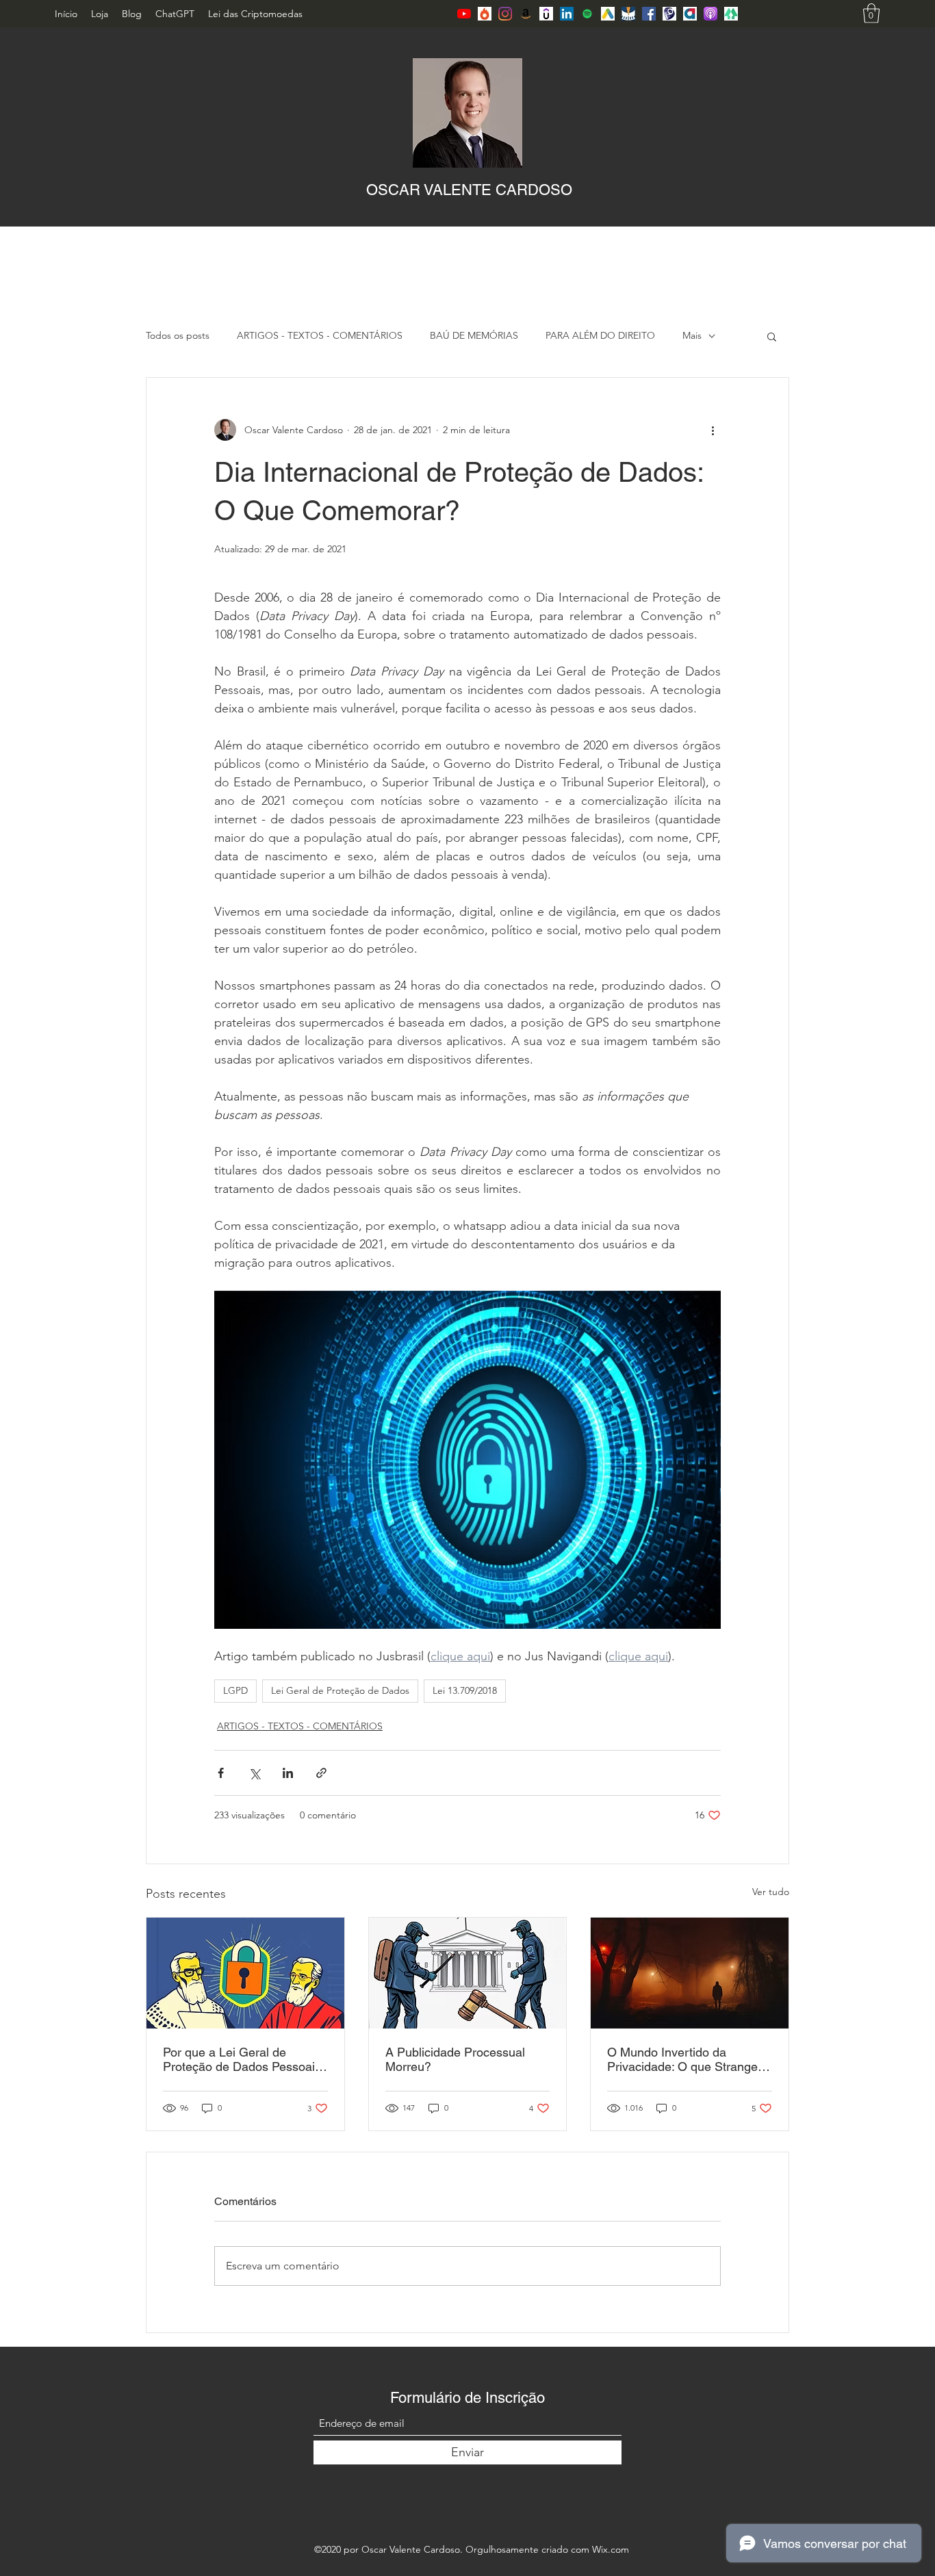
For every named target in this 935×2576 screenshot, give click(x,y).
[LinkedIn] (567, 14)
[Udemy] (546, 14)
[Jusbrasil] (608, 14)
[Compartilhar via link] (321, 1773)
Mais (692, 335)
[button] (871, 13)
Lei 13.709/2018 (465, 1690)
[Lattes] (669, 14)
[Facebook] (649, 14)
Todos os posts (178, 335)
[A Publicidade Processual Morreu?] (468, 1973)
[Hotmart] (485, 14)
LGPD (235, 1690)
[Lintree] (731, 14)
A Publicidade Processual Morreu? (455, 2059)
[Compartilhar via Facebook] (221, 1773)
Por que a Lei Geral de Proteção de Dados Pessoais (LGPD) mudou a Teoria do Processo (242, 2059)
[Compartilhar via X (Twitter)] (254, 1773)
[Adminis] (690, 14)
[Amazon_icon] (526, 14)
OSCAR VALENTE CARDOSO (469, 190)
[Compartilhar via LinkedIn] (288, 1773)
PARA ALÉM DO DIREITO (600, 335)
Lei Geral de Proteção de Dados (340, 1690)
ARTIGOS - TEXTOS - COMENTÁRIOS (320, 335)
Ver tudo (771, 1892)
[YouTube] (464, 14)
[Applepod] (710, 14)
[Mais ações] (713, 430)
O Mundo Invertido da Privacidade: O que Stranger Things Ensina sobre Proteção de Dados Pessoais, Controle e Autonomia (688, 2059)
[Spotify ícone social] (587, 14)
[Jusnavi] (628, 14)
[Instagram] (505, 14)
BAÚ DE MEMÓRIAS (474, 335)
